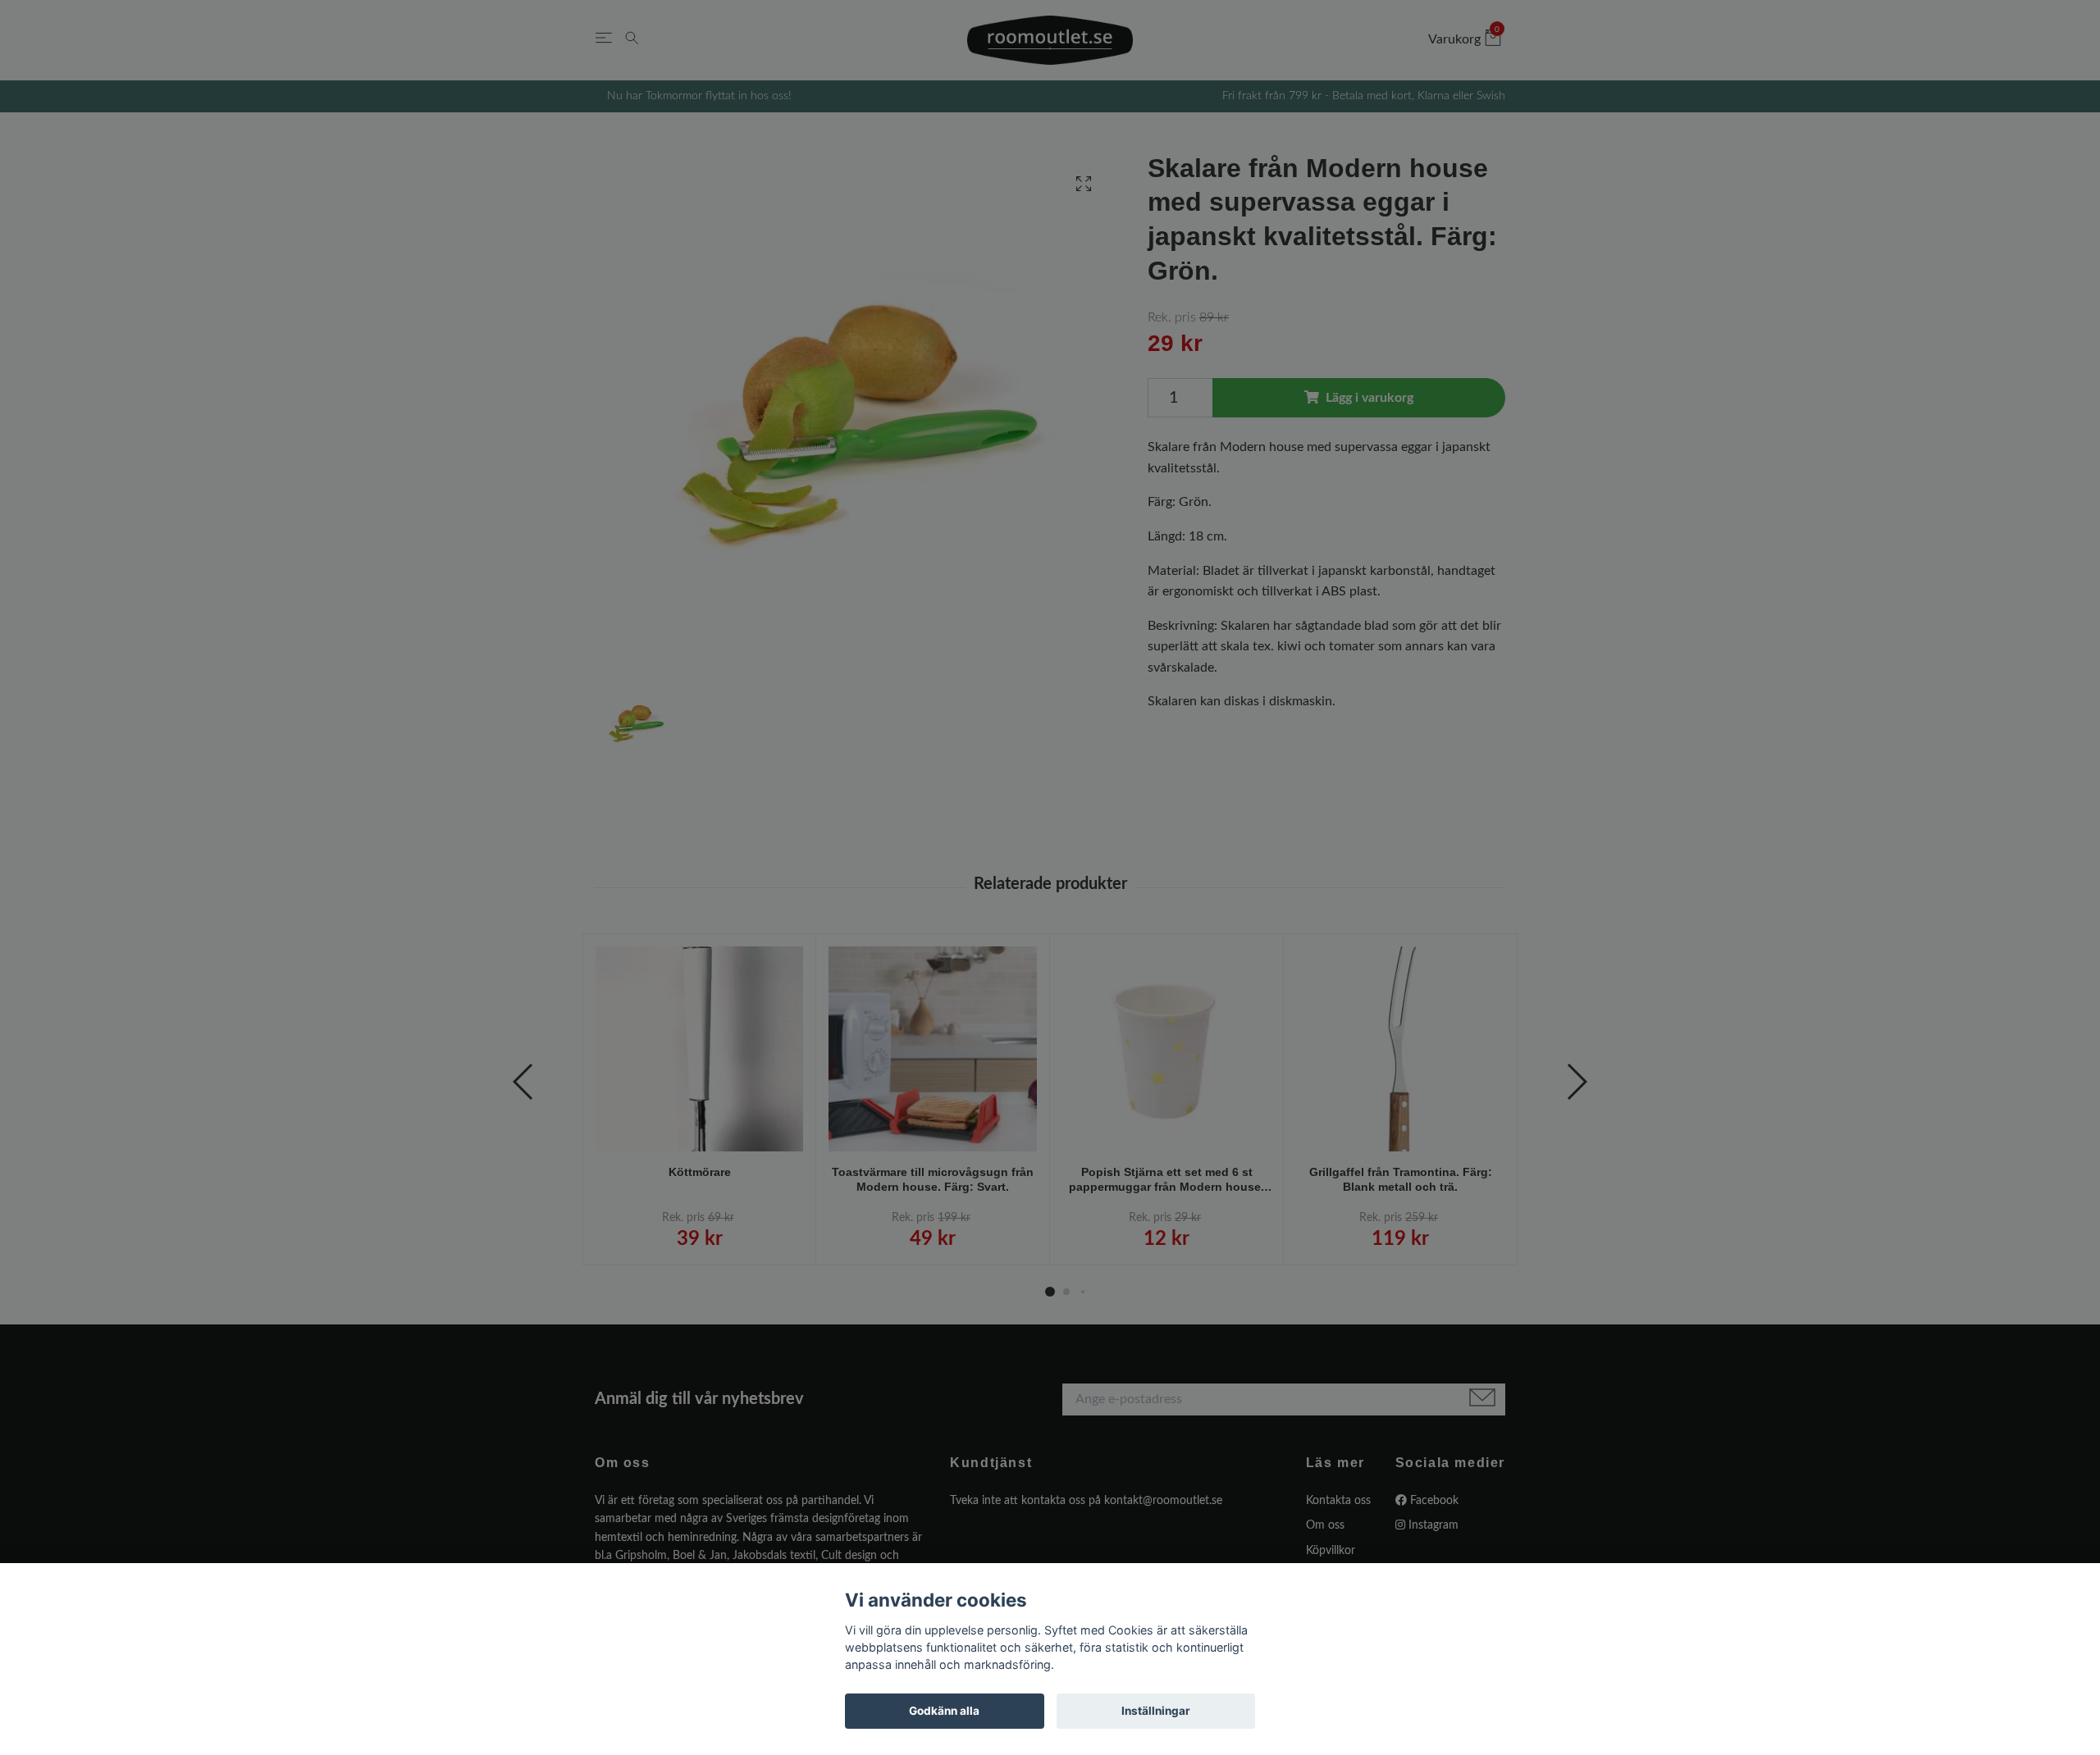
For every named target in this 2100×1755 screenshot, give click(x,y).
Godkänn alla (944, 1711)
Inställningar (1156, 1711)
